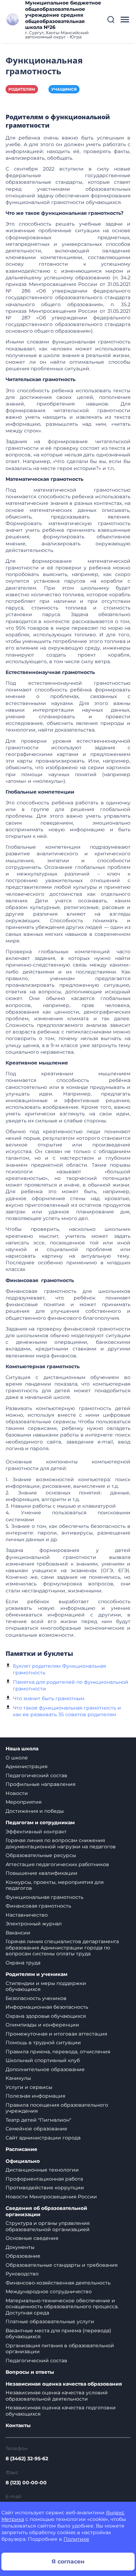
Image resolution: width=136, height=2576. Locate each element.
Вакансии (18, 1933)
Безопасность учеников (36, 1998)
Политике (76, 2539)
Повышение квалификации (41, 1873)
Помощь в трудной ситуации (43, 2043)
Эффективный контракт (36, 1832)
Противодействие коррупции (45, 2188)
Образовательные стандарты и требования (62, 2265)
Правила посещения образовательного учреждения (57, 2108)
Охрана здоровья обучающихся (46, 2016)
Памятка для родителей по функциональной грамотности (71, 1685)
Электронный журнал (34, 1924)
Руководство (22, 2274)
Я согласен (68, 2562)
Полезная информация (35, 2096)
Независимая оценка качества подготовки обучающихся (61, 2411)
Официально (23, 2161)
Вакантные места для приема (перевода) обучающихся (58, 2334)
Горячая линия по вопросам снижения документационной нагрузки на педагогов (61, 1843)
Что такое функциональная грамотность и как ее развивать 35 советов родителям (67, 1711)
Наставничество (27, 1915)
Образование (23, 2256)
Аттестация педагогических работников (57, 1864)
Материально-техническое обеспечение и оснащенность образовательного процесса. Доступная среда (62, 2307)
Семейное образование (36, 2129)
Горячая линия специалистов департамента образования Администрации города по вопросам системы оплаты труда (62, 1948)
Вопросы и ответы (30, 2372)
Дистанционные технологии (42, 2170)
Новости (17, 1793)
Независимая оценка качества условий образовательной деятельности (57, 2396)
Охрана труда (23, 1963)
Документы (20, 2247)
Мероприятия (24, 1802)
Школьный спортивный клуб (43, 2060)
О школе (17, 1758)
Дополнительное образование (45, 2069)
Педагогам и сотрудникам (40, 1823)
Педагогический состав (36, 1775)
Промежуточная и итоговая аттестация (56, 2034)
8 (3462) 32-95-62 (27, 2458)
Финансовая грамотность (38, 1906)
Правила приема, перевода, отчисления (58, 2052)
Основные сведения (32, 2238)
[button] (111, 20)
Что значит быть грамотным (49, 1698)
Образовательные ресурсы (41, 1855)
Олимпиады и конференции (42, 2025)
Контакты (18, 2426)
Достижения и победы (35, 1811)
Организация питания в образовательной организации (60, 2349)
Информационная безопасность (47, 2007)
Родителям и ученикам (36, 1974)
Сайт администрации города (43, 2138)
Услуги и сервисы (29, 2087)
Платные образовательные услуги (50, 2321)
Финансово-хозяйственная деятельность (58, 2283)
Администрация (27, 1766)
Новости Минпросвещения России (51, 2197)
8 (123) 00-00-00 (26, 2483)
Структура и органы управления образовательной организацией (48, 2226)
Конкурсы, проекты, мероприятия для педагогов (55, 1885)
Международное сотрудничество (49, 2291)
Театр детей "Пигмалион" (38, 2120)
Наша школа (22, 1749)
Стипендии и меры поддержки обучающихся (46, 1986)
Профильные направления (40, 1784)
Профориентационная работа (44, 2179)
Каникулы (18, 2078)
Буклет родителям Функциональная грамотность (59, 1669)
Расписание (21, 2149)
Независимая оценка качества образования (64, 2384)
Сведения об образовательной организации (46, 2211)
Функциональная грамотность (44, 1897)
